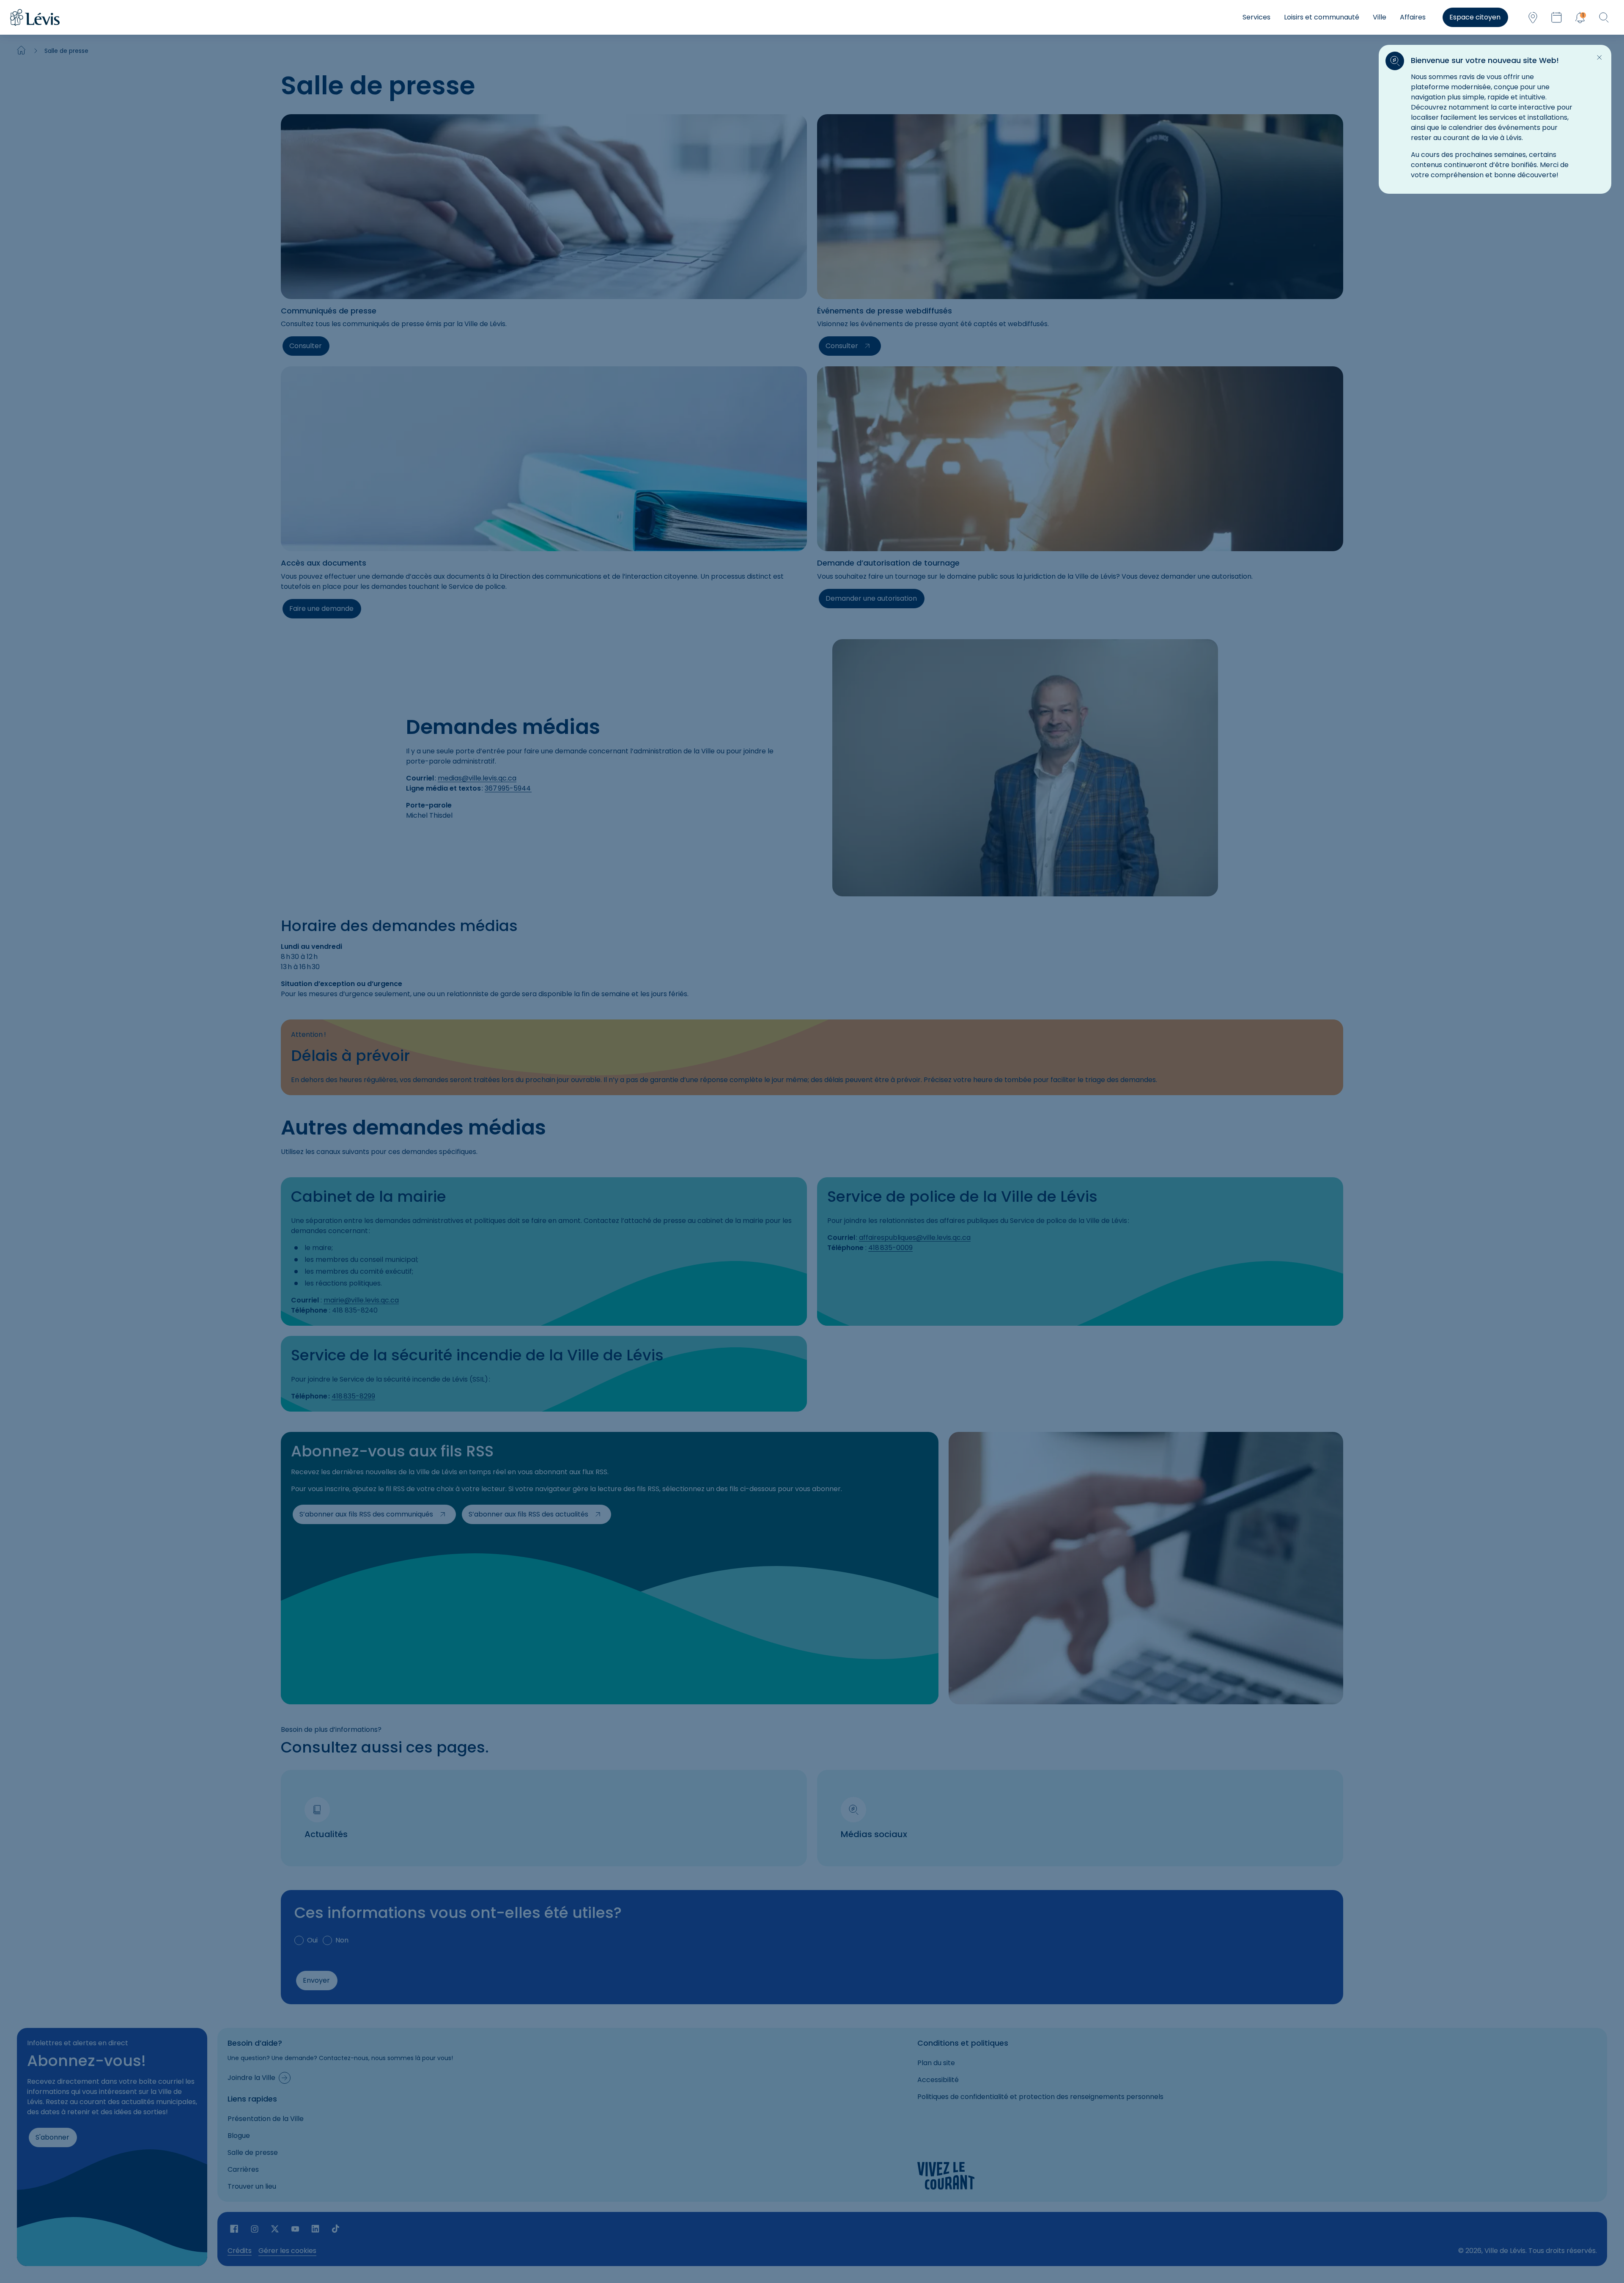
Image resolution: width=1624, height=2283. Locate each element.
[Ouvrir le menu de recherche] (1604, 17)
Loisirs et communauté (1322, 17)
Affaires (1413, 17)
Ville (1380, 17)
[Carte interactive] (1533, 17)
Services (1256, 17)
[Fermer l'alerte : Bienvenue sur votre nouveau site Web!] (1599, 58)
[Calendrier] (1556, 17)
